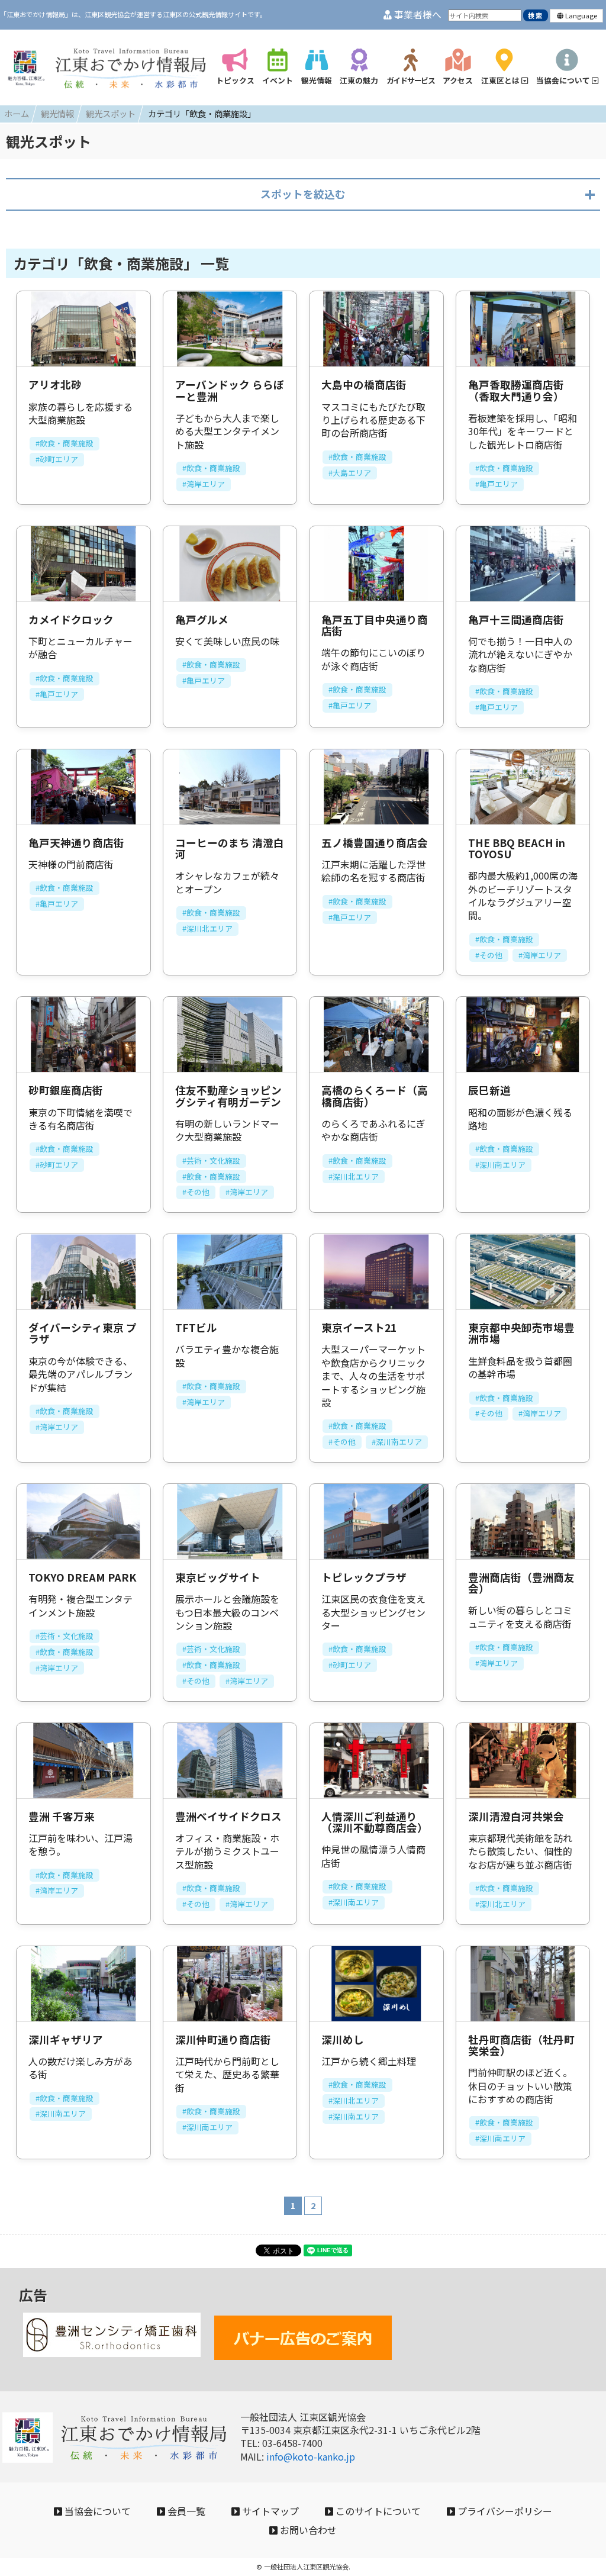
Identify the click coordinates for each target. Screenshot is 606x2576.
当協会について (96, 2511)
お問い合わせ (307, 2530)
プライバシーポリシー (504, 2511)
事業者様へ (417, 15)
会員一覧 (185, 2511)
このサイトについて (377, 2511)
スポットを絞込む (303, 194)
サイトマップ (269, 2511)
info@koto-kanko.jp (311, 2456)
